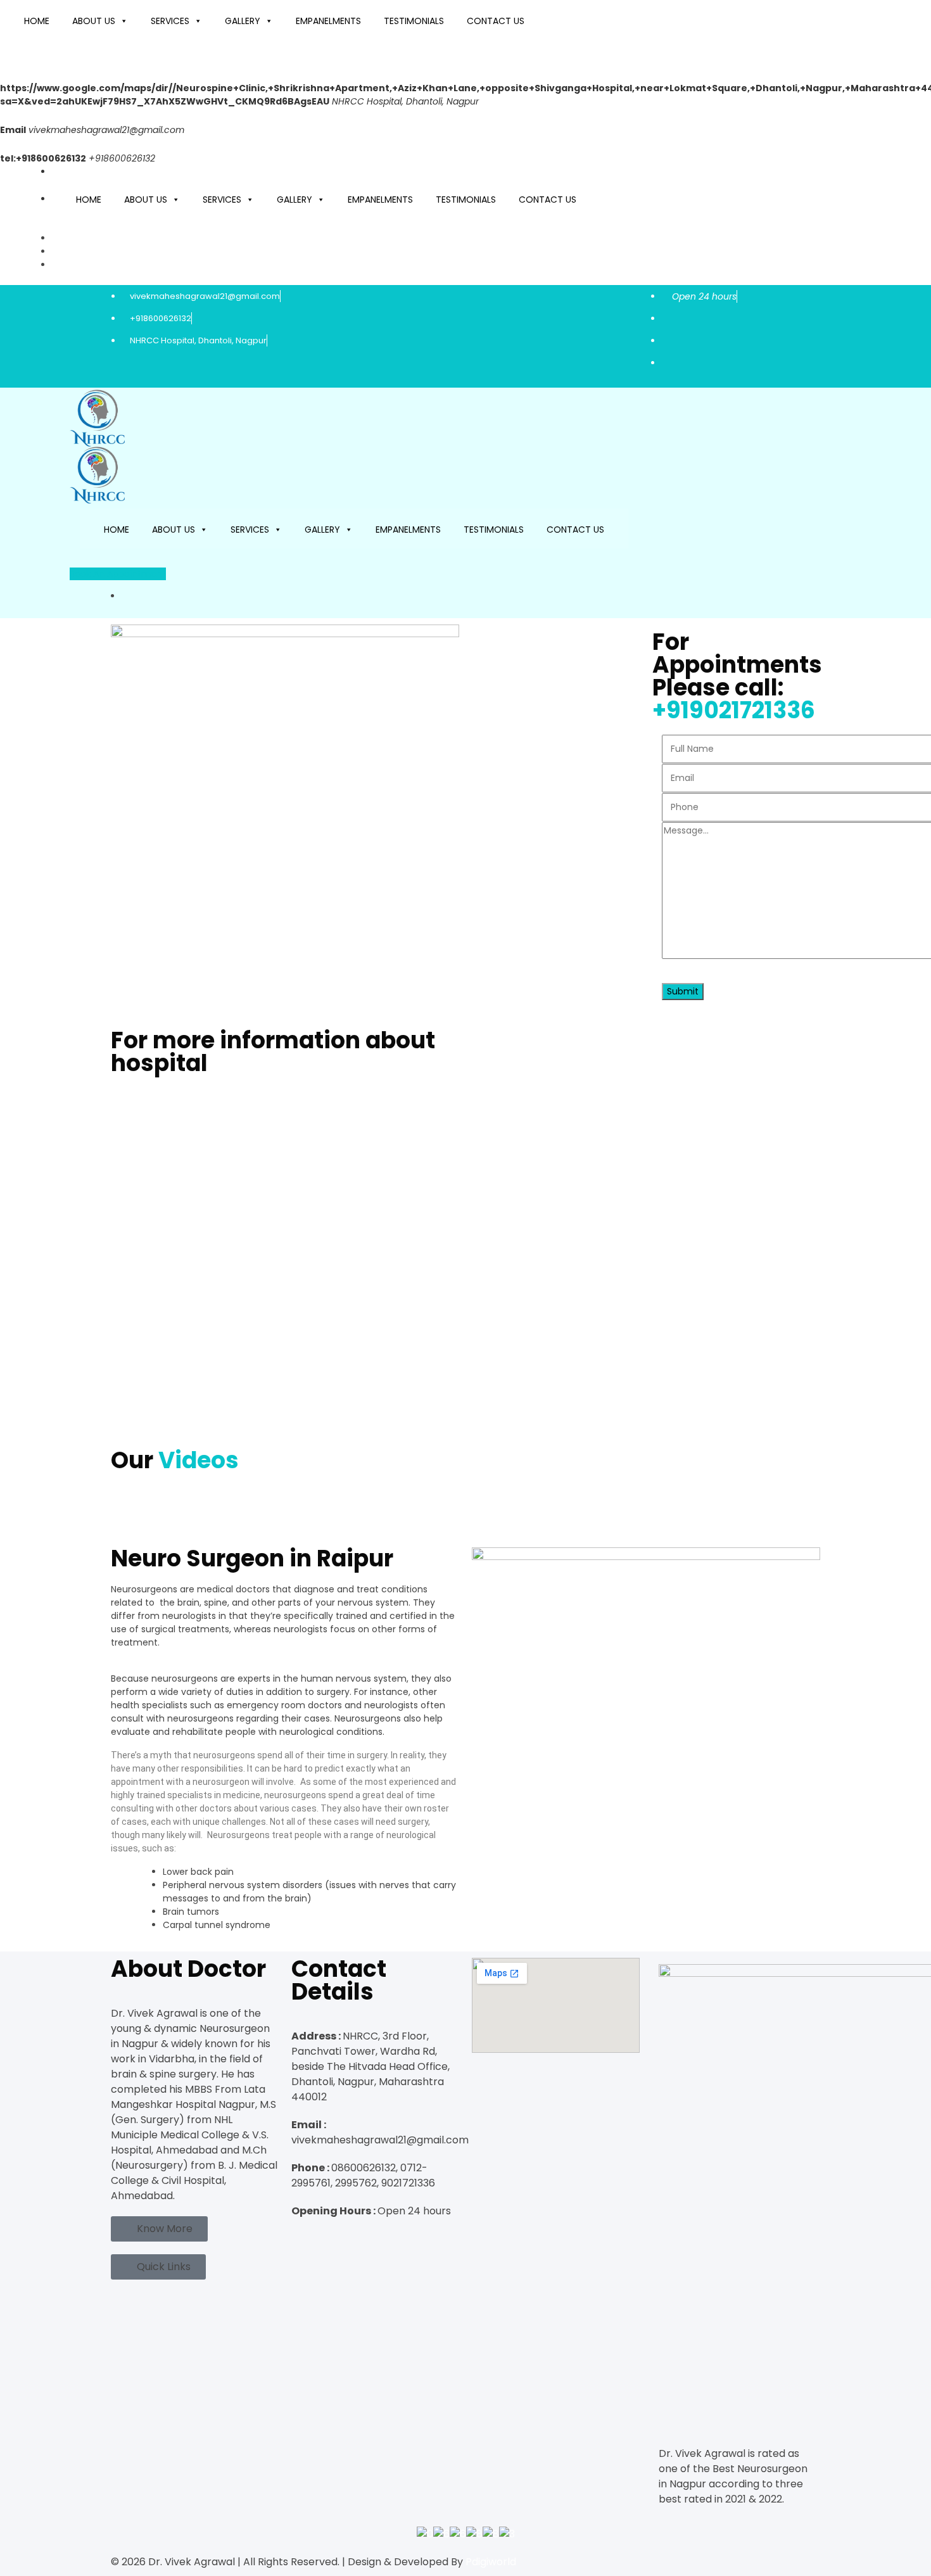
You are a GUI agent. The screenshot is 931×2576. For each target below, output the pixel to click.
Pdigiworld (491, 2562)
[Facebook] (296, 2237)
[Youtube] (322, 2237)
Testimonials (414, 21)
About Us (94, 21)
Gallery (243, 21)
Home (37, 21)
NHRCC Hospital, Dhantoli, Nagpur (197, 340)
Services (170, 21)
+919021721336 (734, 710)
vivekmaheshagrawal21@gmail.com (106, 130)
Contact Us (496, 21)
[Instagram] (309, 2237)
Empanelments (328, 21)
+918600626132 (161, 318)
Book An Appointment (118, 574)
